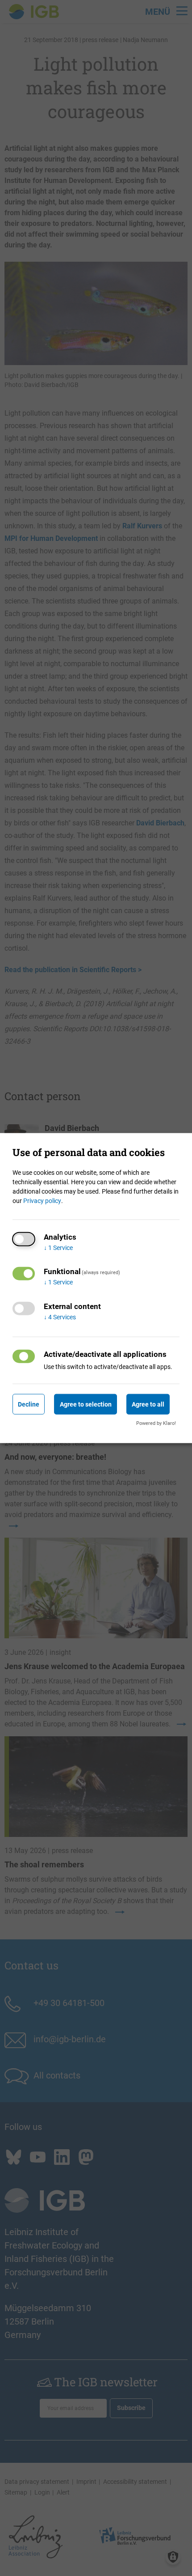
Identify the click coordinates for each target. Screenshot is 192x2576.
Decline (29, 1404)
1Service (58, 1247)
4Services (60, 1317)
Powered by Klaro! (156, 1423)
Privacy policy (42, 1200)
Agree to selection (86, 1404)
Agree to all (148, 1404)
